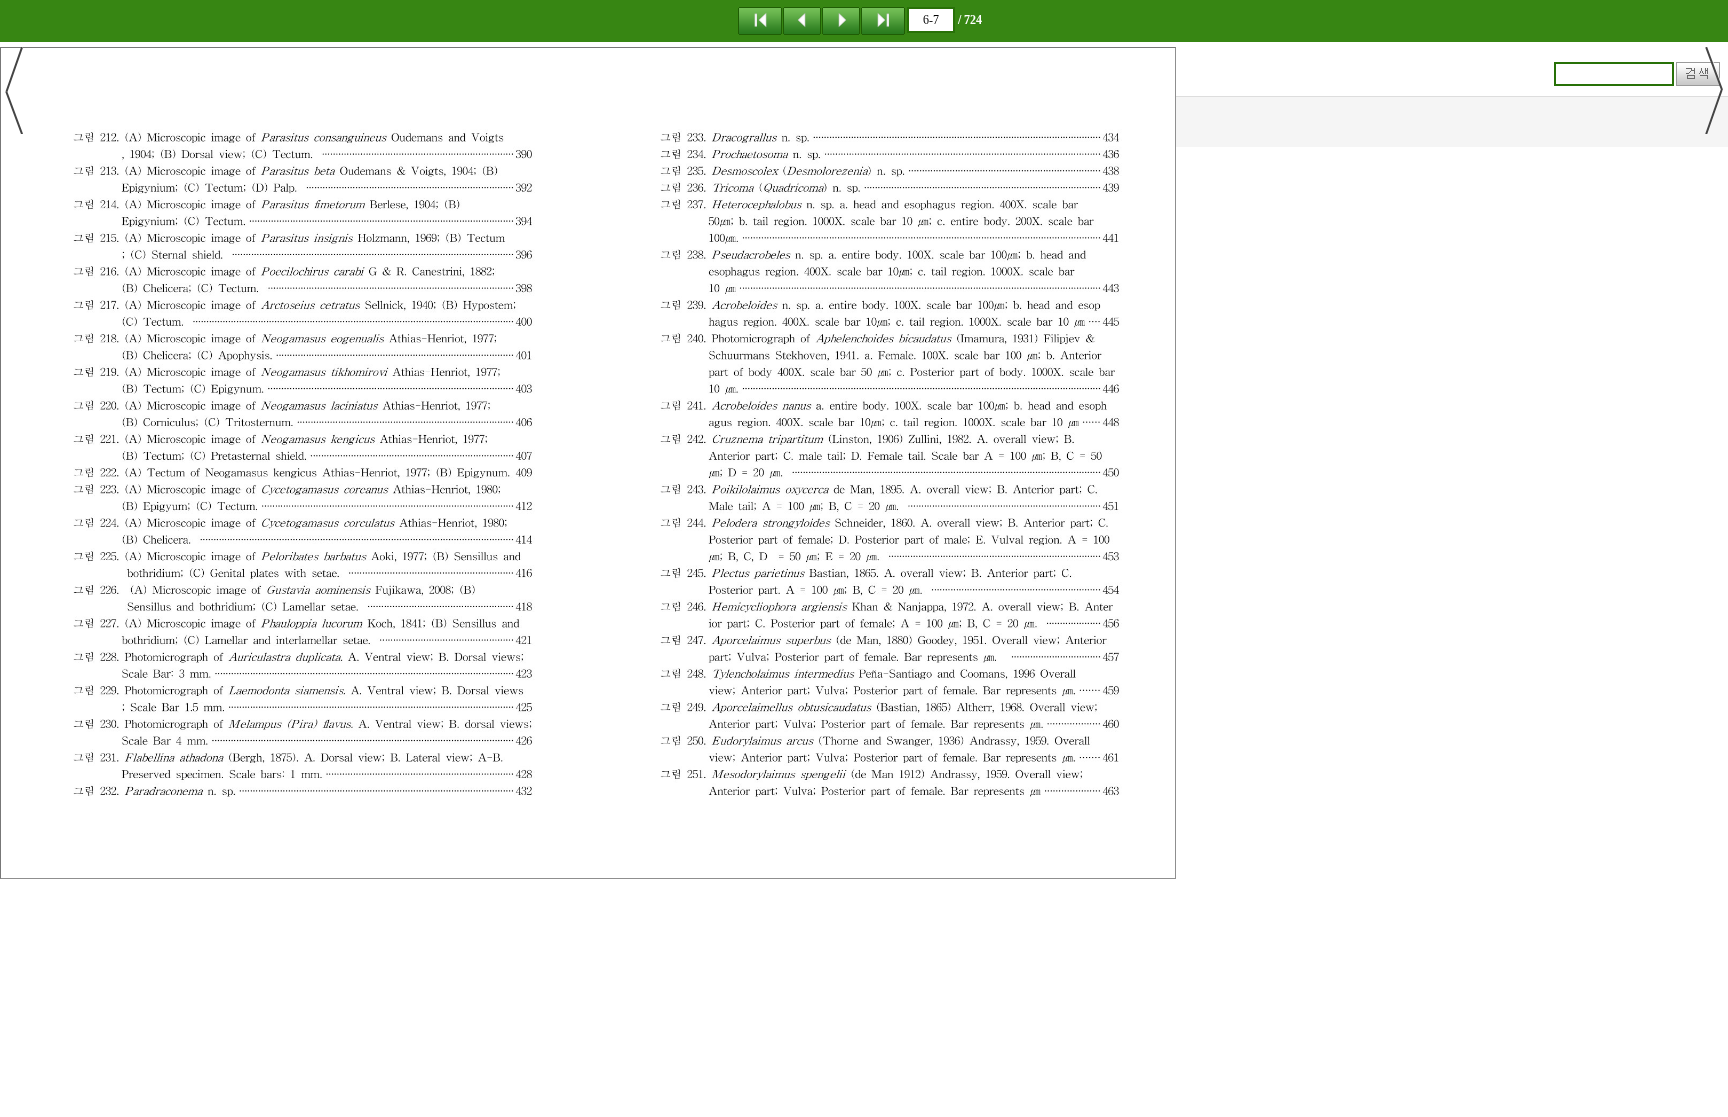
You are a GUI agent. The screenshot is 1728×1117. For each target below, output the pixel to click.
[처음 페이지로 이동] (760, 20)
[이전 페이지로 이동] (802, 20)
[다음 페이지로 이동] (841, 20)
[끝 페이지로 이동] (883, 20)
